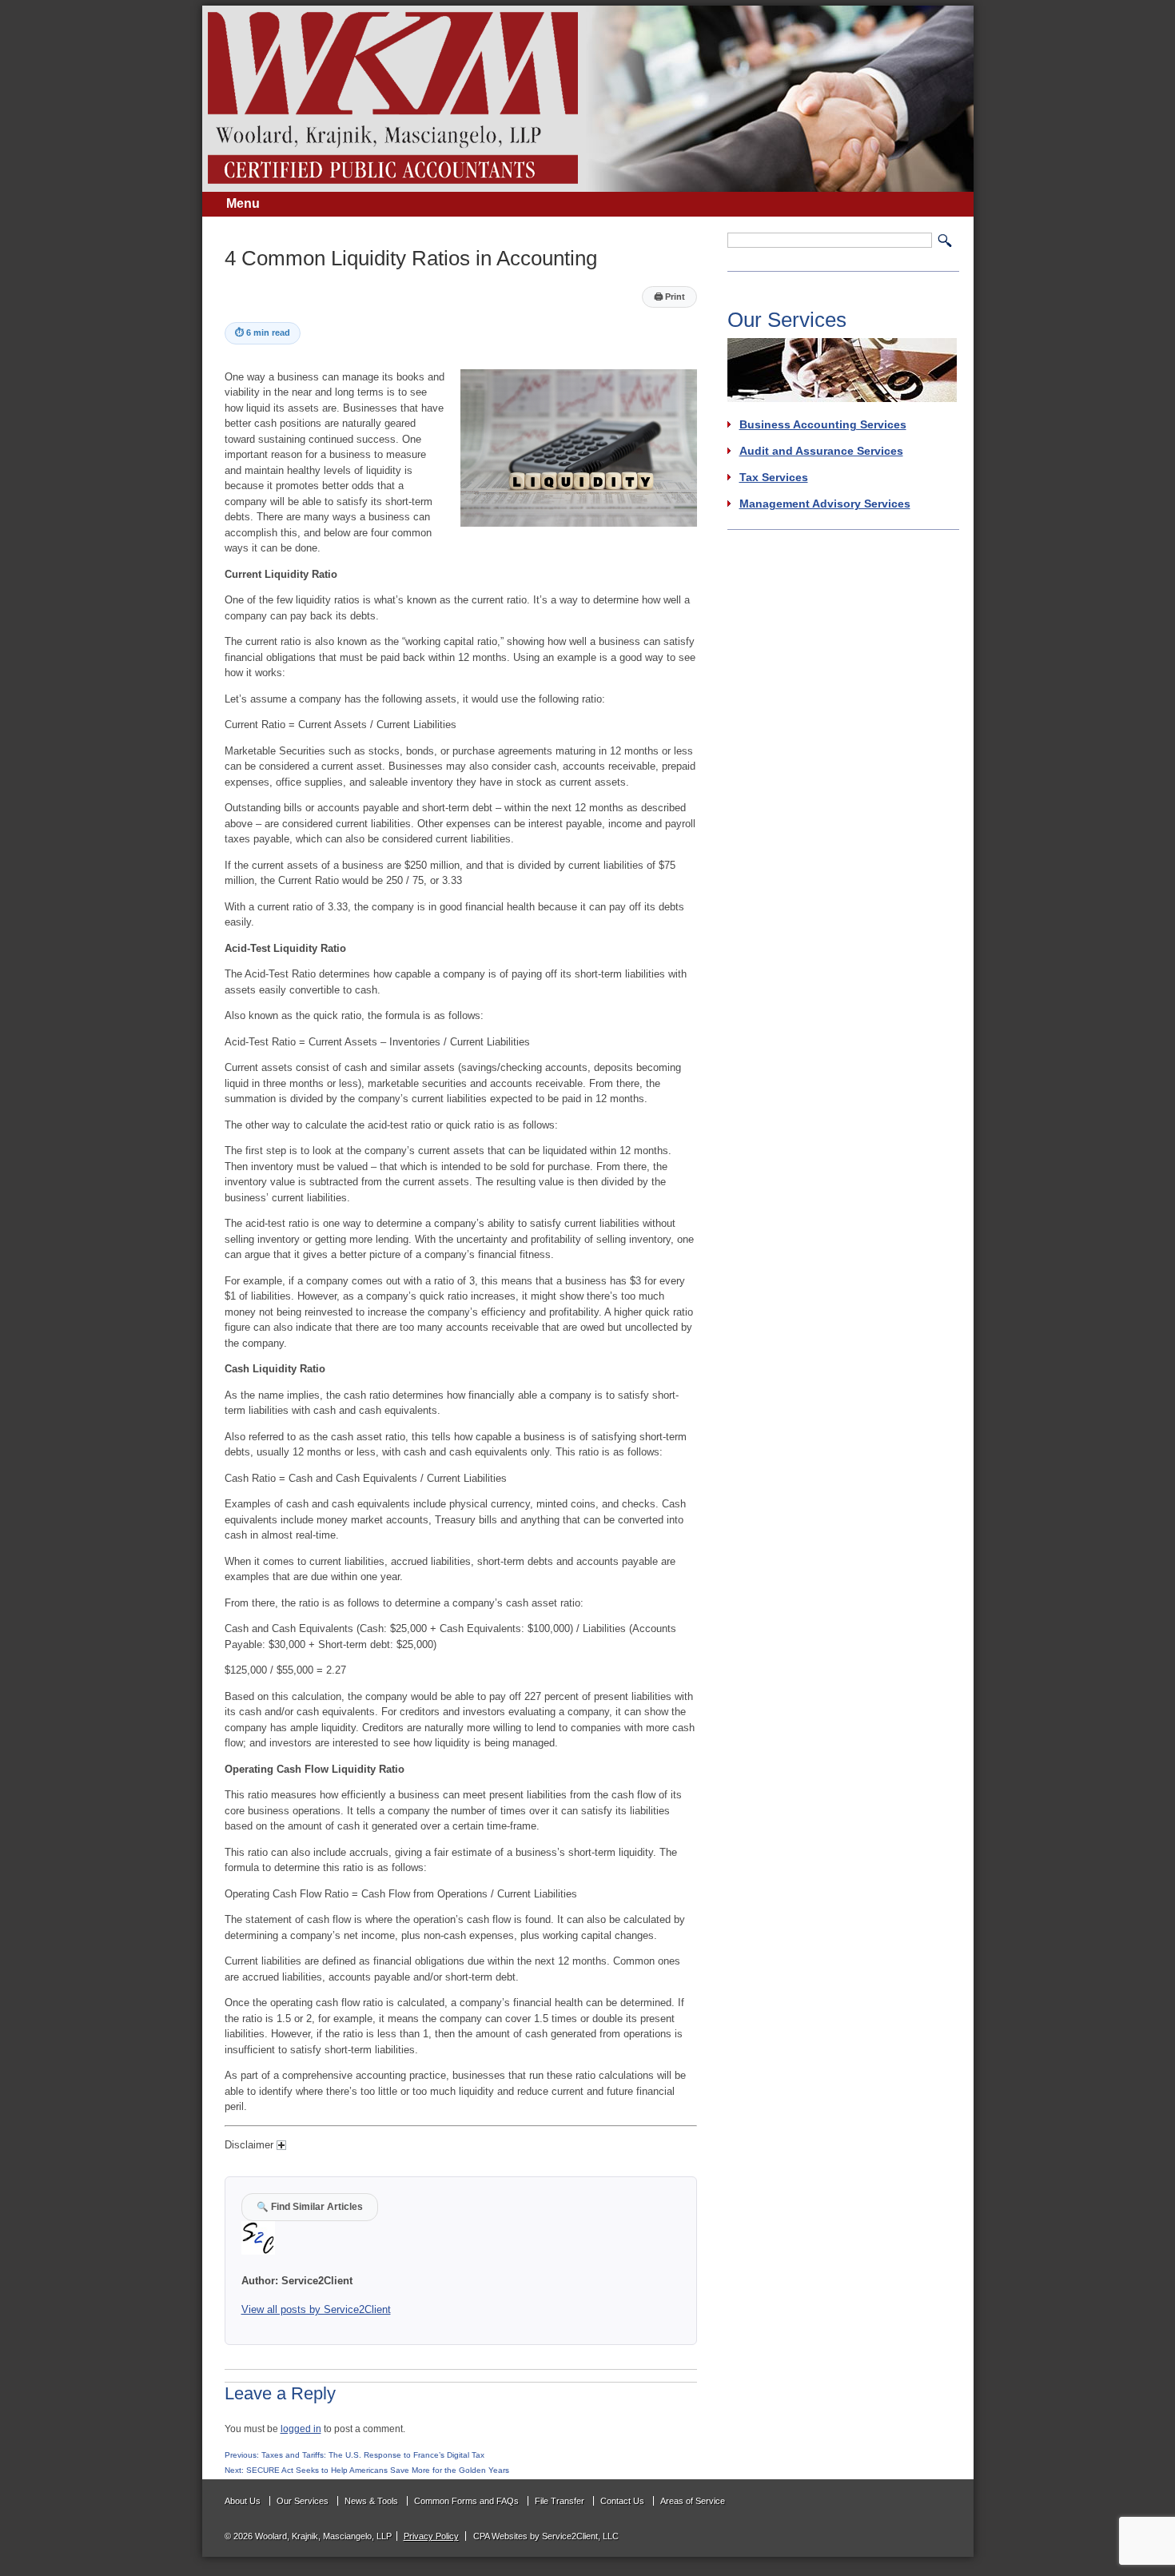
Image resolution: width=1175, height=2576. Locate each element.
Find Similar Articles (310, 2206)
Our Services (303, 2501)
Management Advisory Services (825, 504)
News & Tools (371, 2501)
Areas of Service (693, 2501)
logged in (301, 2429)
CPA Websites (500, 2536)
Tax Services (774, 477)
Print (669, 297)
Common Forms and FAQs (466, 2501)
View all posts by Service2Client (316, 2309)
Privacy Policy (431, 2536)
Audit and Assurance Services (821, 451)
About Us (243, 2501)
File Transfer (560, 2501)
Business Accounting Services (823, 424)
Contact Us (622, 2501)
